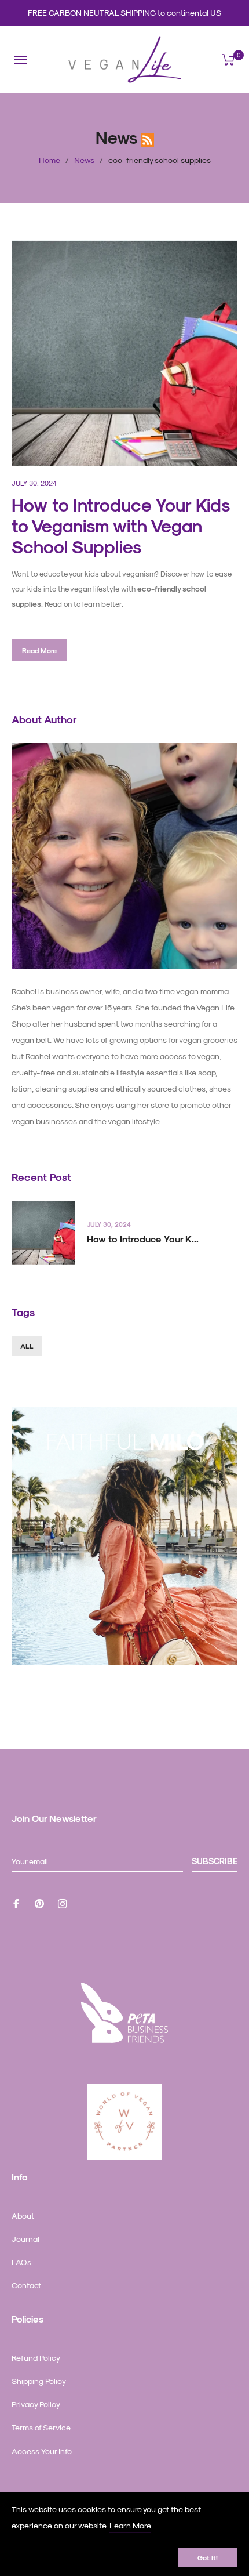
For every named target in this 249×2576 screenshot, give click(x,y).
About (23, 2215)
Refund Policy (36, 2358)
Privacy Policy (36, 2404)
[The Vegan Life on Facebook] (16, 1902)
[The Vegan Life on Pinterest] (39, 1902)
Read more (39, 650)
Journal (25, 2239)
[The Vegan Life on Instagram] (63, 1902)
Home (50, 160)
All (27, 1346)
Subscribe (215, 1861)
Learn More (130, 2525)
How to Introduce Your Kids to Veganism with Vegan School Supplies (120, 526)
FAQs (21, 2262)
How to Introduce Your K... (143, 1239)
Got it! (208, 2557)
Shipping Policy (39, 2381)
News (84, 160)
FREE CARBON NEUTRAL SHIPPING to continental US (124, 12)
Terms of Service (41, 2427)
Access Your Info (42, 2451)
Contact (26, 2285)
